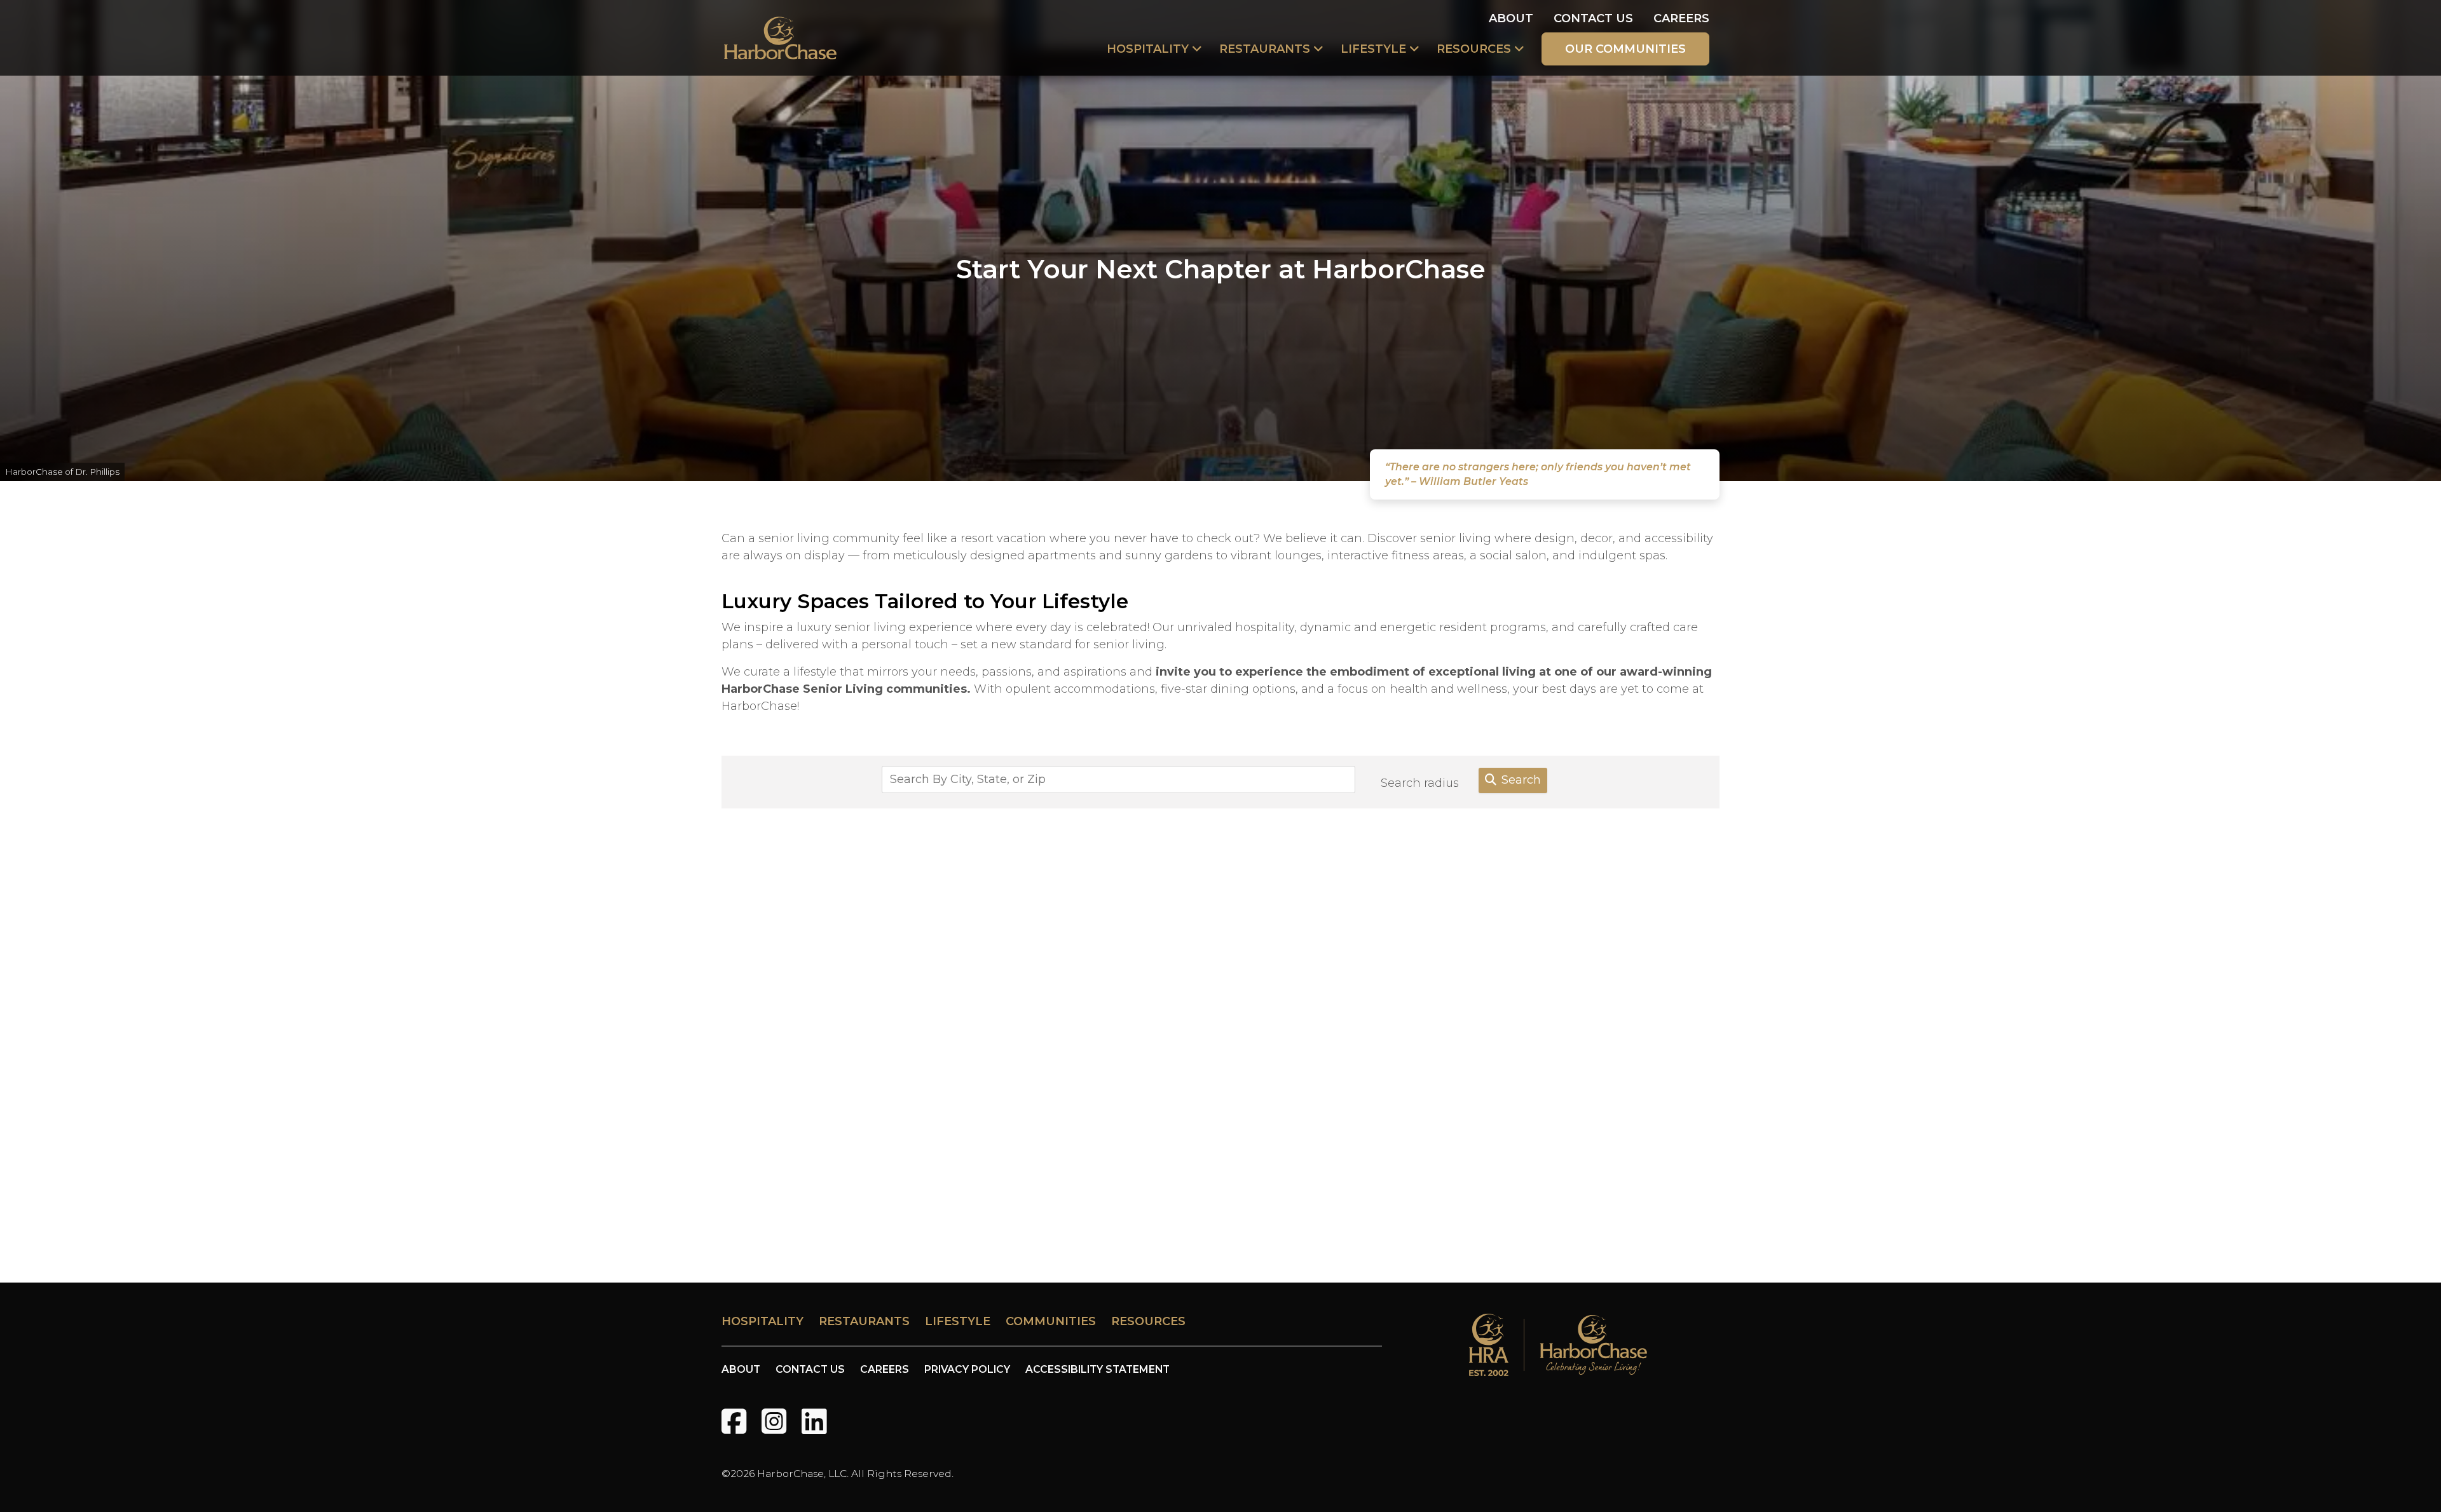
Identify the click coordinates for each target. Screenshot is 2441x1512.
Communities (1051, 1321)
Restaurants (1265, 49)
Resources (1474, 49)
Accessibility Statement (1097, 1369)
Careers (1681, 18)
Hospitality (1148, 49)
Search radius (1420, 783)
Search (1521, 780)
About (1511, 18)
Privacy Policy (967, 1369)
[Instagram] (774, 1421)
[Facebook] (734, 1421)
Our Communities (1625, 49)
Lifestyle (1373, 49)
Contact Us (1593, 18)
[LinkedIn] (814, 1421)
